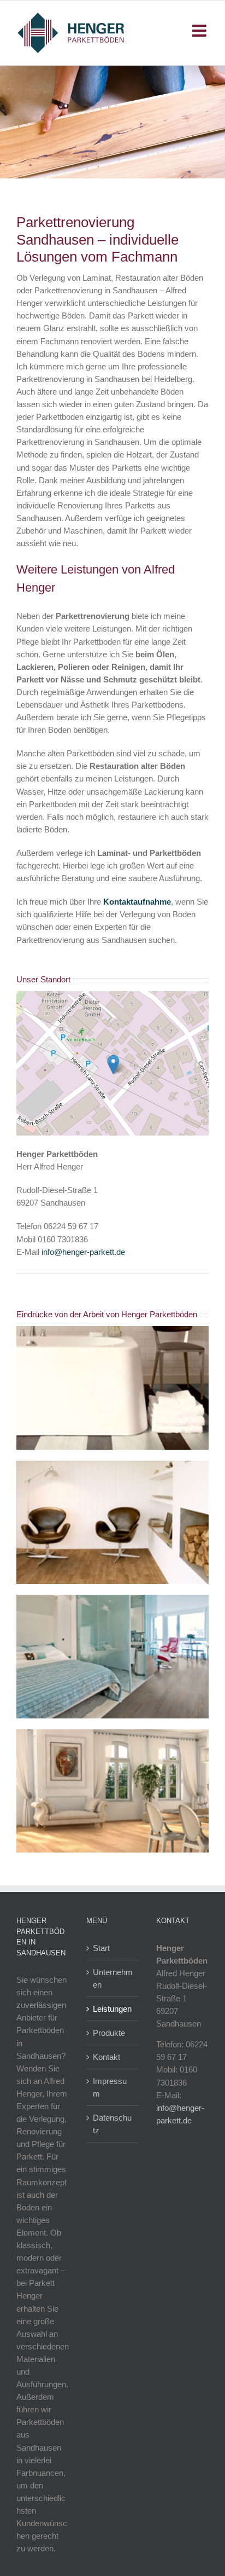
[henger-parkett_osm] (112, 995)
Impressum (110, 2087)
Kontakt (106, 2057)
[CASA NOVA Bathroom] (112, 1330)
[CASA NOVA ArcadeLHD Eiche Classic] (112, 1733)
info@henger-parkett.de (83, 1252)
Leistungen (112, 2009)
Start (101, 1948)
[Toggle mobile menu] (200, 31)
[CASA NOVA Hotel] (112, 1599)
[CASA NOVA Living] (112, 1465)
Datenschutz (112, 2124)
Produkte (109, 2033)
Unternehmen (113, 1978)
